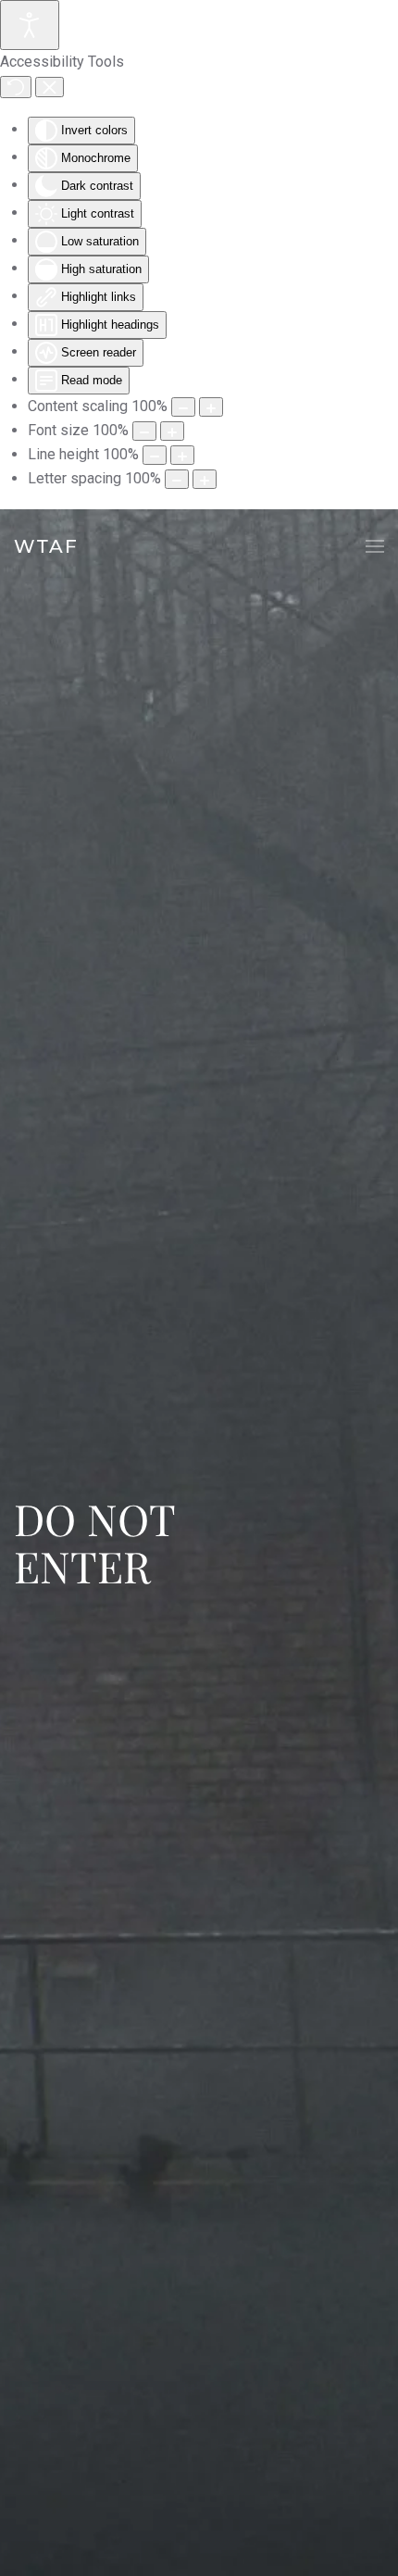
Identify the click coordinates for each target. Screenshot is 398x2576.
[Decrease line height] (155, 455)
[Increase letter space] (205, 479)
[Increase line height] (182, 455)
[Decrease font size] (144, 431)
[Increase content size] (211, 407)
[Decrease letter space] (177, 479)
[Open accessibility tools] (30, 25)
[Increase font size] (172, 431)
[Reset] (16, 87)
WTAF (46, 546)
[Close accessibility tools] (50, 87)
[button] (375, 546)
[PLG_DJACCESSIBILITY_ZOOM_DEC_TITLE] (183, 407)
